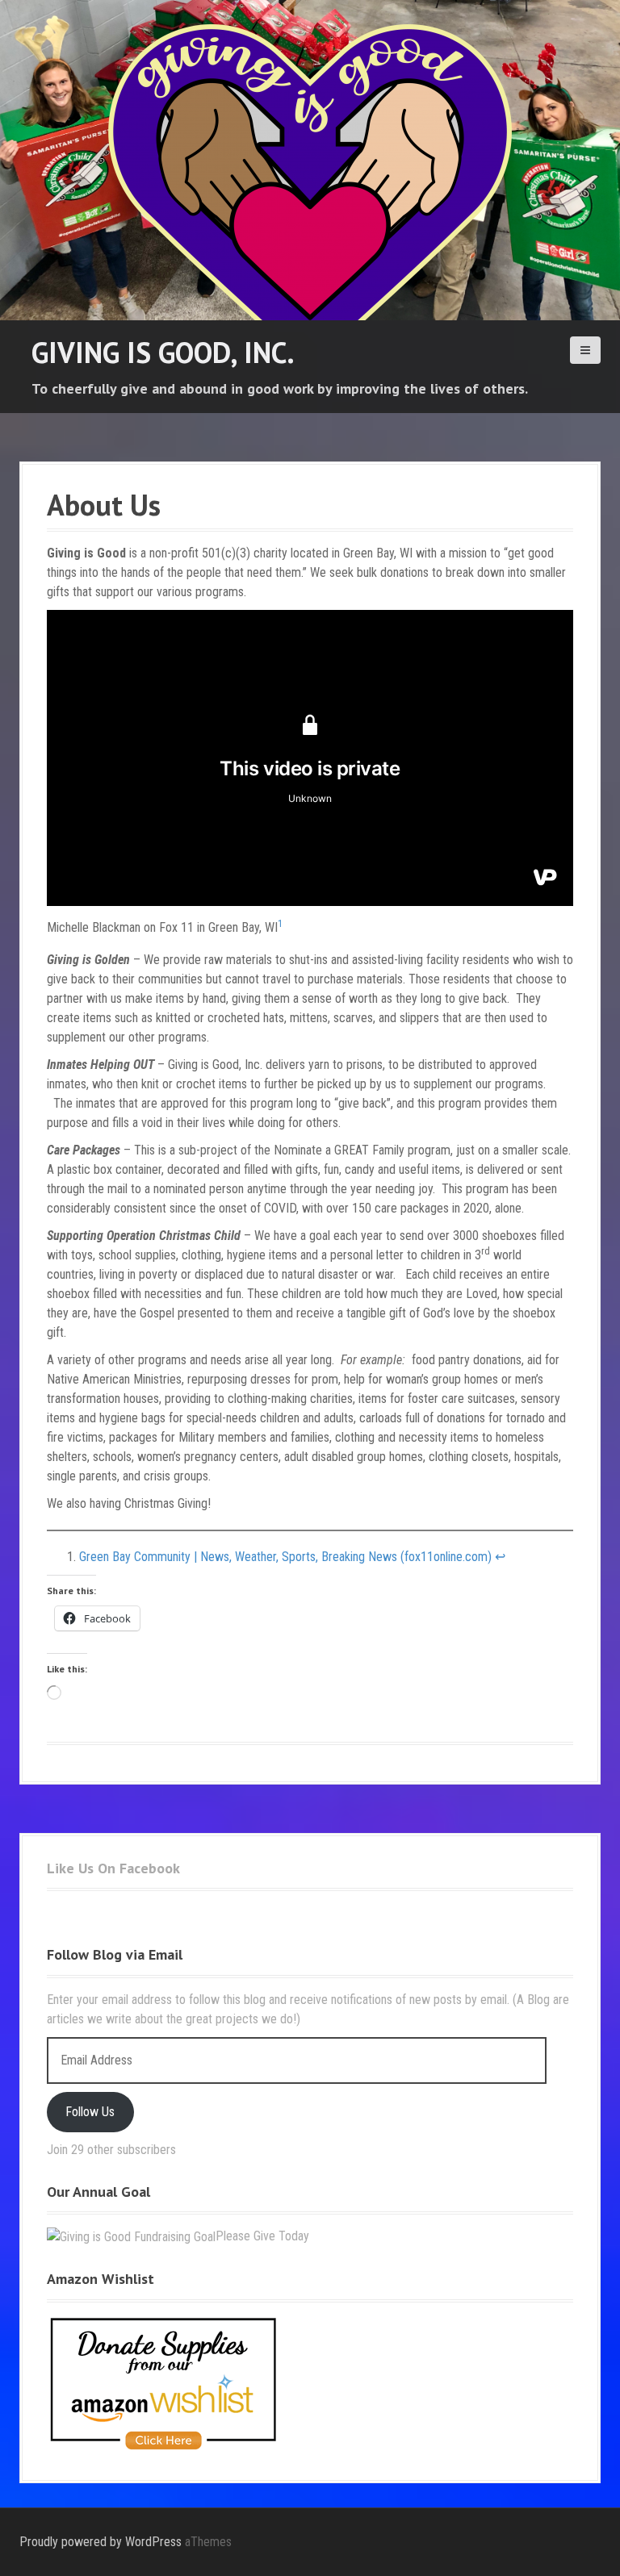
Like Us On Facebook (113, 1868)
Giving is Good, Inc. (163, 352)
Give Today (281, 2236)
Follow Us (90, 2112)
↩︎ (500, 1557)
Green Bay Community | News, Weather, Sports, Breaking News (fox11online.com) (285, 1557)
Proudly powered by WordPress (101, 2542)
